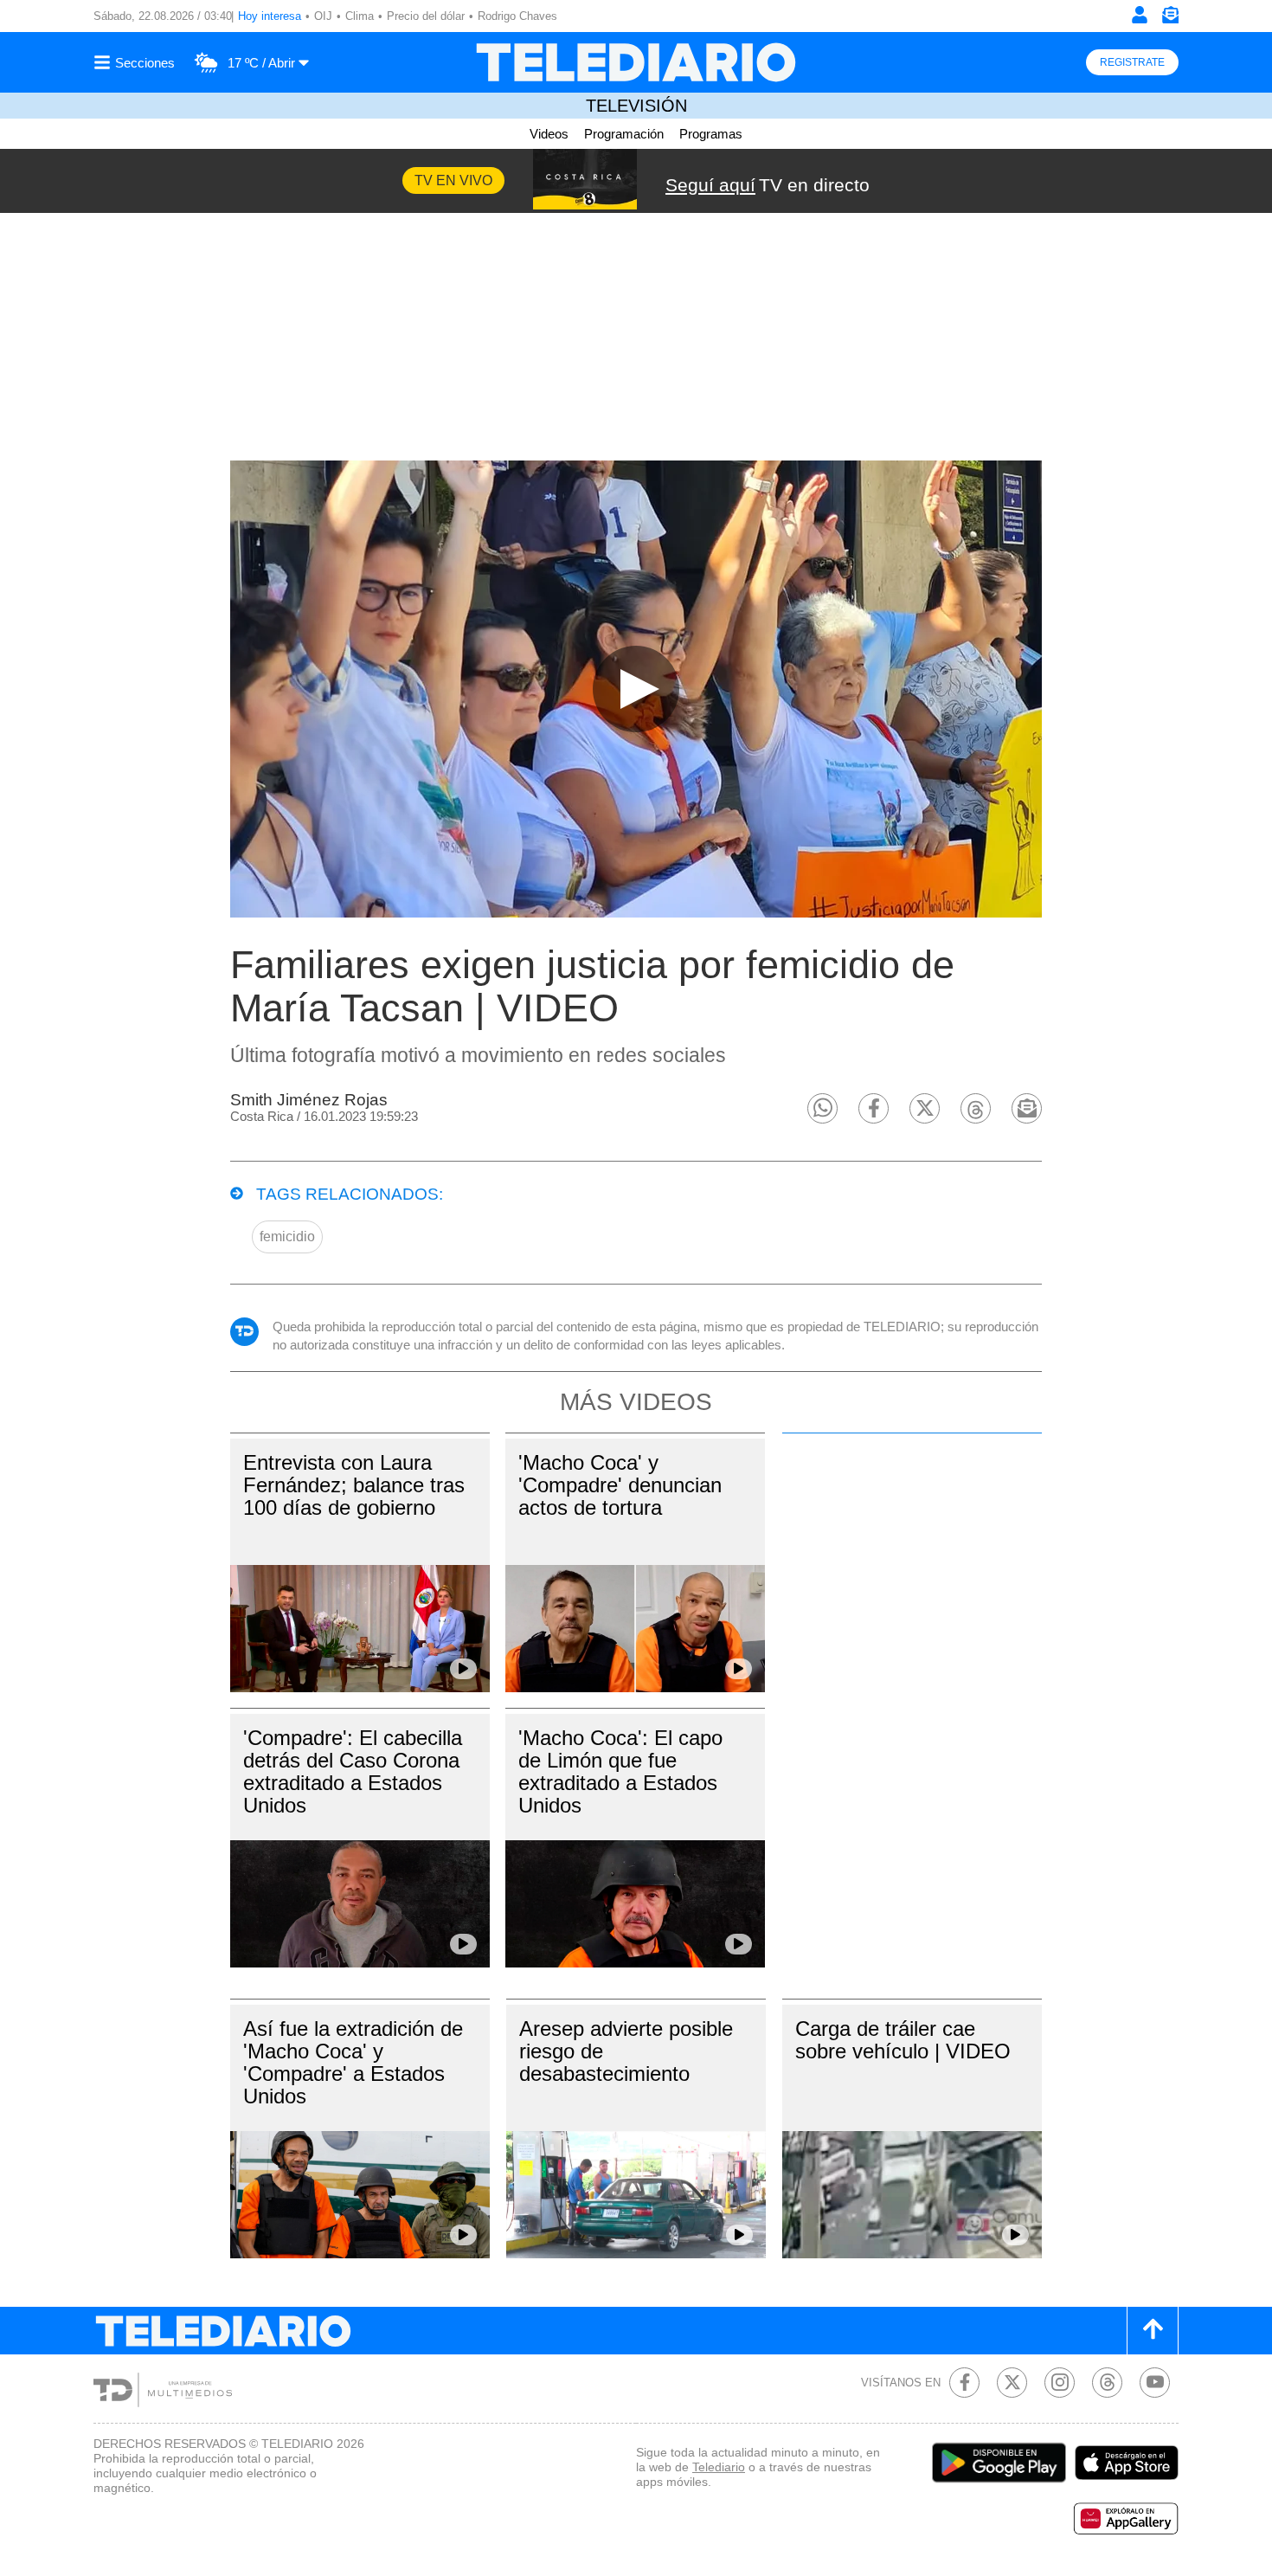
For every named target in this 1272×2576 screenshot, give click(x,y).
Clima (360, 16)
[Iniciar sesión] (1140, 15)
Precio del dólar (426, 16)
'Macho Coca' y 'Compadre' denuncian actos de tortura (620, 1485)
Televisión (636, 106)
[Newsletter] (1170, 19)
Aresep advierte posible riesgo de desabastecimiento (626, 2051)
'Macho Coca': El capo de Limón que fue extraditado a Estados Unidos (620, 1771)
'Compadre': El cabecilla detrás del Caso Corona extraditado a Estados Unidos (353, 1771)
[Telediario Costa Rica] (636, 62)
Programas (711, 134)
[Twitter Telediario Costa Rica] (1012, 2383)
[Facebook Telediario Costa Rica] (964, 2383)
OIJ (323, 16)
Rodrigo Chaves (517, 16)
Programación (624, 134)
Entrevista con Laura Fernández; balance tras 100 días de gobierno (354, 1485)
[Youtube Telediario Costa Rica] (1155, 2383)
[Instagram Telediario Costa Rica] (1060, 2383)
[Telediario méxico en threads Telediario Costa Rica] (1107, 2383)
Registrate (1132, 62)
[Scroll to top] (1153, 2331)
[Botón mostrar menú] (137, 62)
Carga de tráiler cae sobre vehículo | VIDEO (903, 2040)
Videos (549, 134)
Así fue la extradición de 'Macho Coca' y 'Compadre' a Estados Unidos (353, 2062)
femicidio (287, 1236)
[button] (822, 1108)
